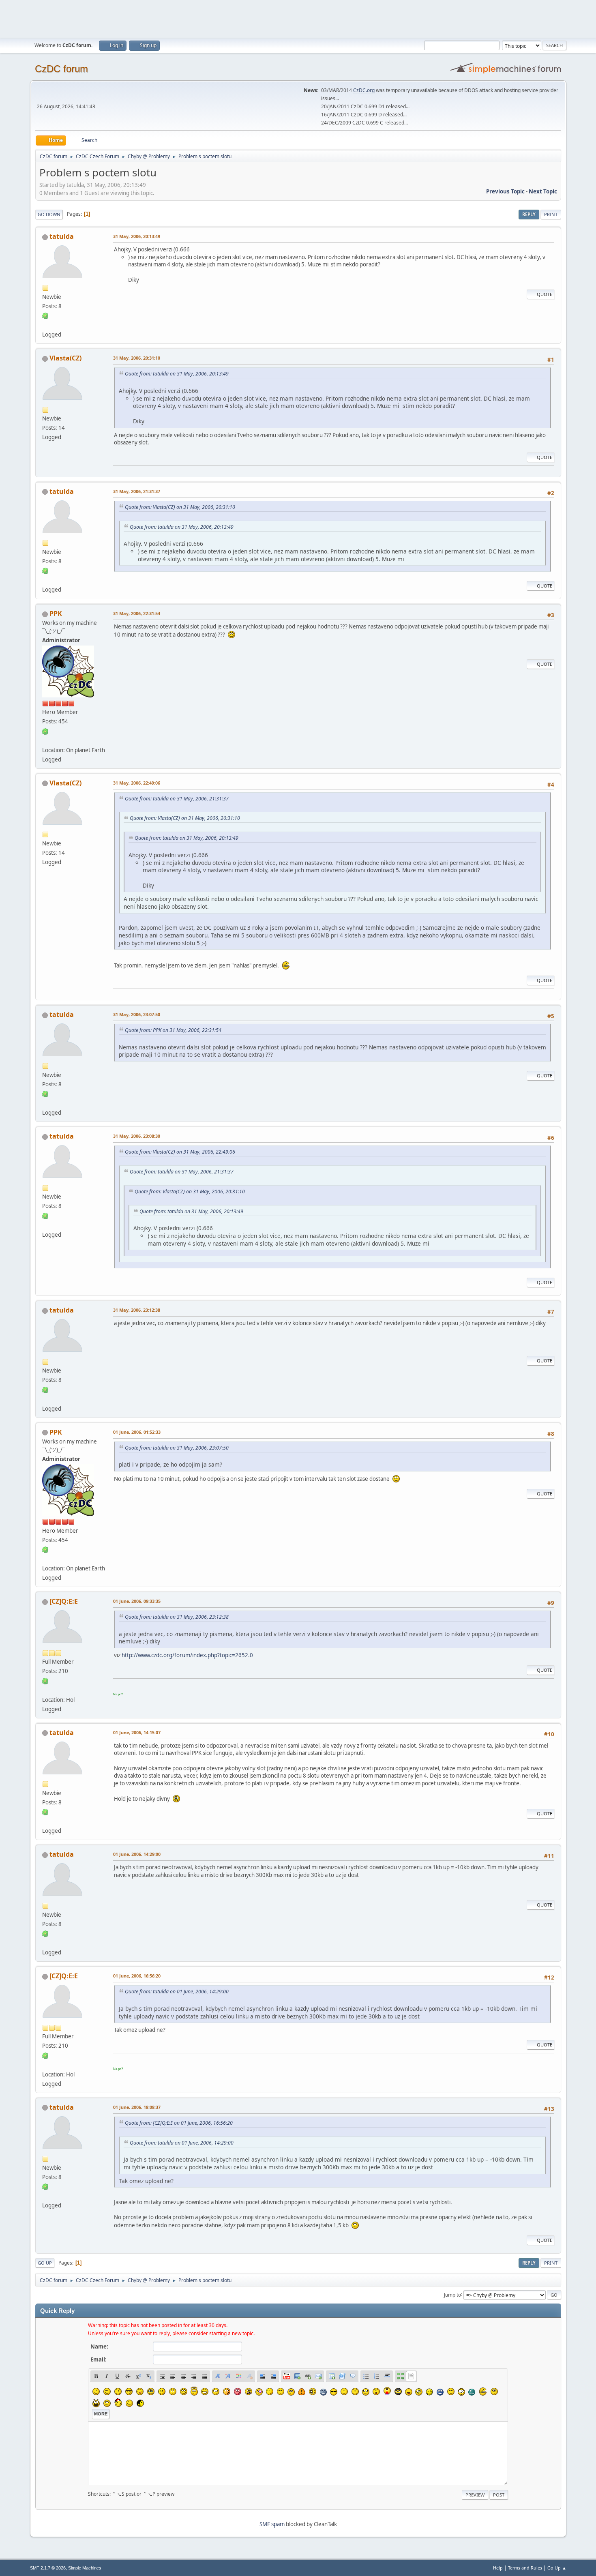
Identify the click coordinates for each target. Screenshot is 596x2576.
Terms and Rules (525, 2568)
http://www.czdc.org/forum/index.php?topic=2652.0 (187, 1655)
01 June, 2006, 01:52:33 (137, 1432)
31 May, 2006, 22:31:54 (137, 613)
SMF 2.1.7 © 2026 (48, 2568)
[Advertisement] (298, 18)
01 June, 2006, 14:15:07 (137, 1732)
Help (498, 2568)
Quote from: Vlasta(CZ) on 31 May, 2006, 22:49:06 (180, 1152)
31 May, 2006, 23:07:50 (137, 1014)
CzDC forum (61, 69)
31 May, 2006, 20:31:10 (137, 358)
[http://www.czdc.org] (45, 740)
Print (551, 214)
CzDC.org (364, 90)
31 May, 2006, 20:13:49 (137, 236)
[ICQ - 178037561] (45, 1680)
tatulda (62, 236)
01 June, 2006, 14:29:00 (137, 1854)
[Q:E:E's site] (45, 1690)
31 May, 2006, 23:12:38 (137, 1310)
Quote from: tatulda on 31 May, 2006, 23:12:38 (177, 1617)
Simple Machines (85, 2568)
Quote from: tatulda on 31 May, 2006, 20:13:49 (177, 374)
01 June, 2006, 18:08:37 (137, 2107)
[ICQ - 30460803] (45, 315)
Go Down (49, 214)
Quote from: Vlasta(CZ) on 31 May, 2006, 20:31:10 (180, 507)
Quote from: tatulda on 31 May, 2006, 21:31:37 (177, 799)
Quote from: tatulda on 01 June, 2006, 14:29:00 (177, 1992)
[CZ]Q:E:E (64, 1601)
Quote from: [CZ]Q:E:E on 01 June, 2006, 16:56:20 (179, 2123)
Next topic (543, 191)
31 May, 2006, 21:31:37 (137, 491)
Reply (529, 214)
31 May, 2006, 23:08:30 (137, 1136)
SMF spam (272, 2524)
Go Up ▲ (557, 2568)
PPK (56, 613)
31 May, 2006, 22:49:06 (137, 783)
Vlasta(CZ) (65, 358)
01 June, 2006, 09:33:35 (137, 1601)
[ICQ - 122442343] (45, 731)
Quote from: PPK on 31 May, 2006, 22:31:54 (173, 1030)
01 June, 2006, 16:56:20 (137, 1976)
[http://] (45, 325)
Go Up (45, 2263)
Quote (545, 294)
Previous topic (505, 191)
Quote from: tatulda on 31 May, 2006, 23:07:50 (177, 1448)
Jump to (452, 2294)
